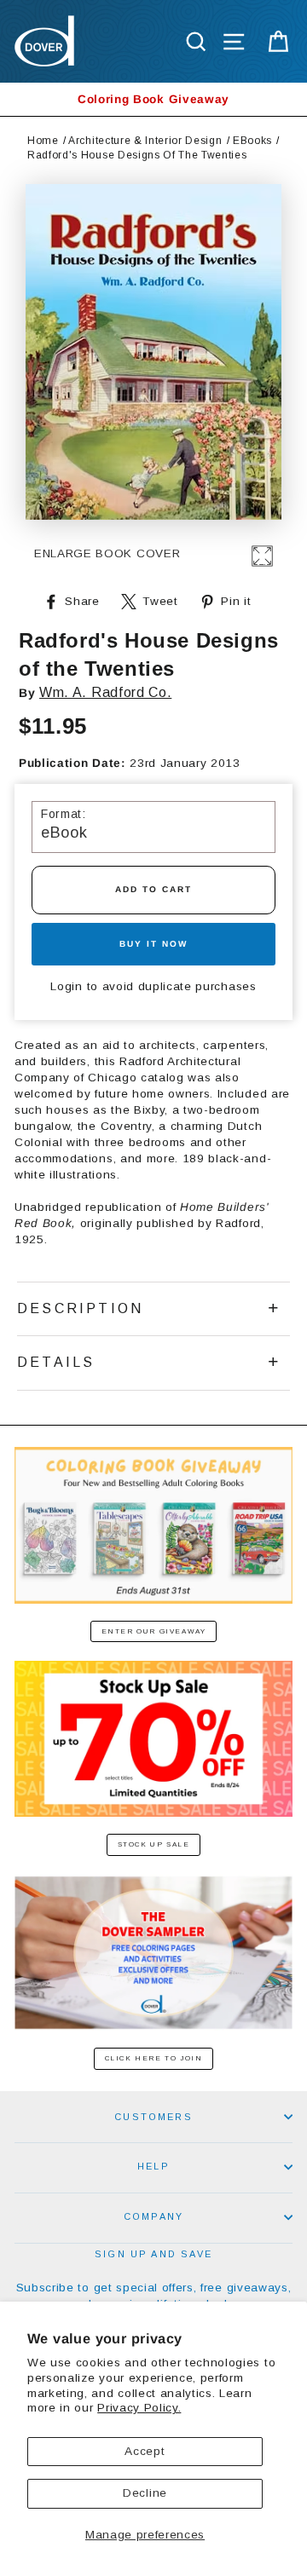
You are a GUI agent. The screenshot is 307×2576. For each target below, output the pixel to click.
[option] (153, 99)
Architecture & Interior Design (145, 141)
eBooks (252, 141)
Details (56, 1362)
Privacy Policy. (139, 2408)
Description (80, 1308)
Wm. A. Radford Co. (105, 692)
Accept (145, 2451)
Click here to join (154, 2058)
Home (43, 141)
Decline (145, 2493)
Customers (153, 2117)
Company (153, 2216)
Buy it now (153, 944)
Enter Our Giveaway (154, 1631)
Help (153, 2166)
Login (66, 986)
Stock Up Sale (154, 1844)
